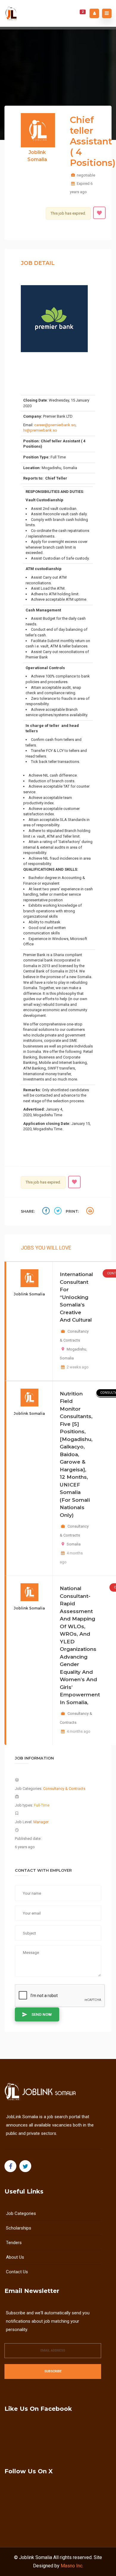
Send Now (42, 2014)
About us (15, 2257)
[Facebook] (10, 2166)
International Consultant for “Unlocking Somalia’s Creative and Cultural (76, 1297)
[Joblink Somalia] (12, 13)
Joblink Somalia (36, 2557)
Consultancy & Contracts (64, 1789)
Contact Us (17, 2272)
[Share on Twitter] (59, 1212)
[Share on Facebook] (47, 1212)
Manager (41, 1822)
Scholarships (19, 2228)
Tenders (14, 2243)
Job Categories (21, 2213)
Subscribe (53, 2371)
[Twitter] (25, 2166)
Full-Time (42, 1805)
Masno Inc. (72, 2566)
